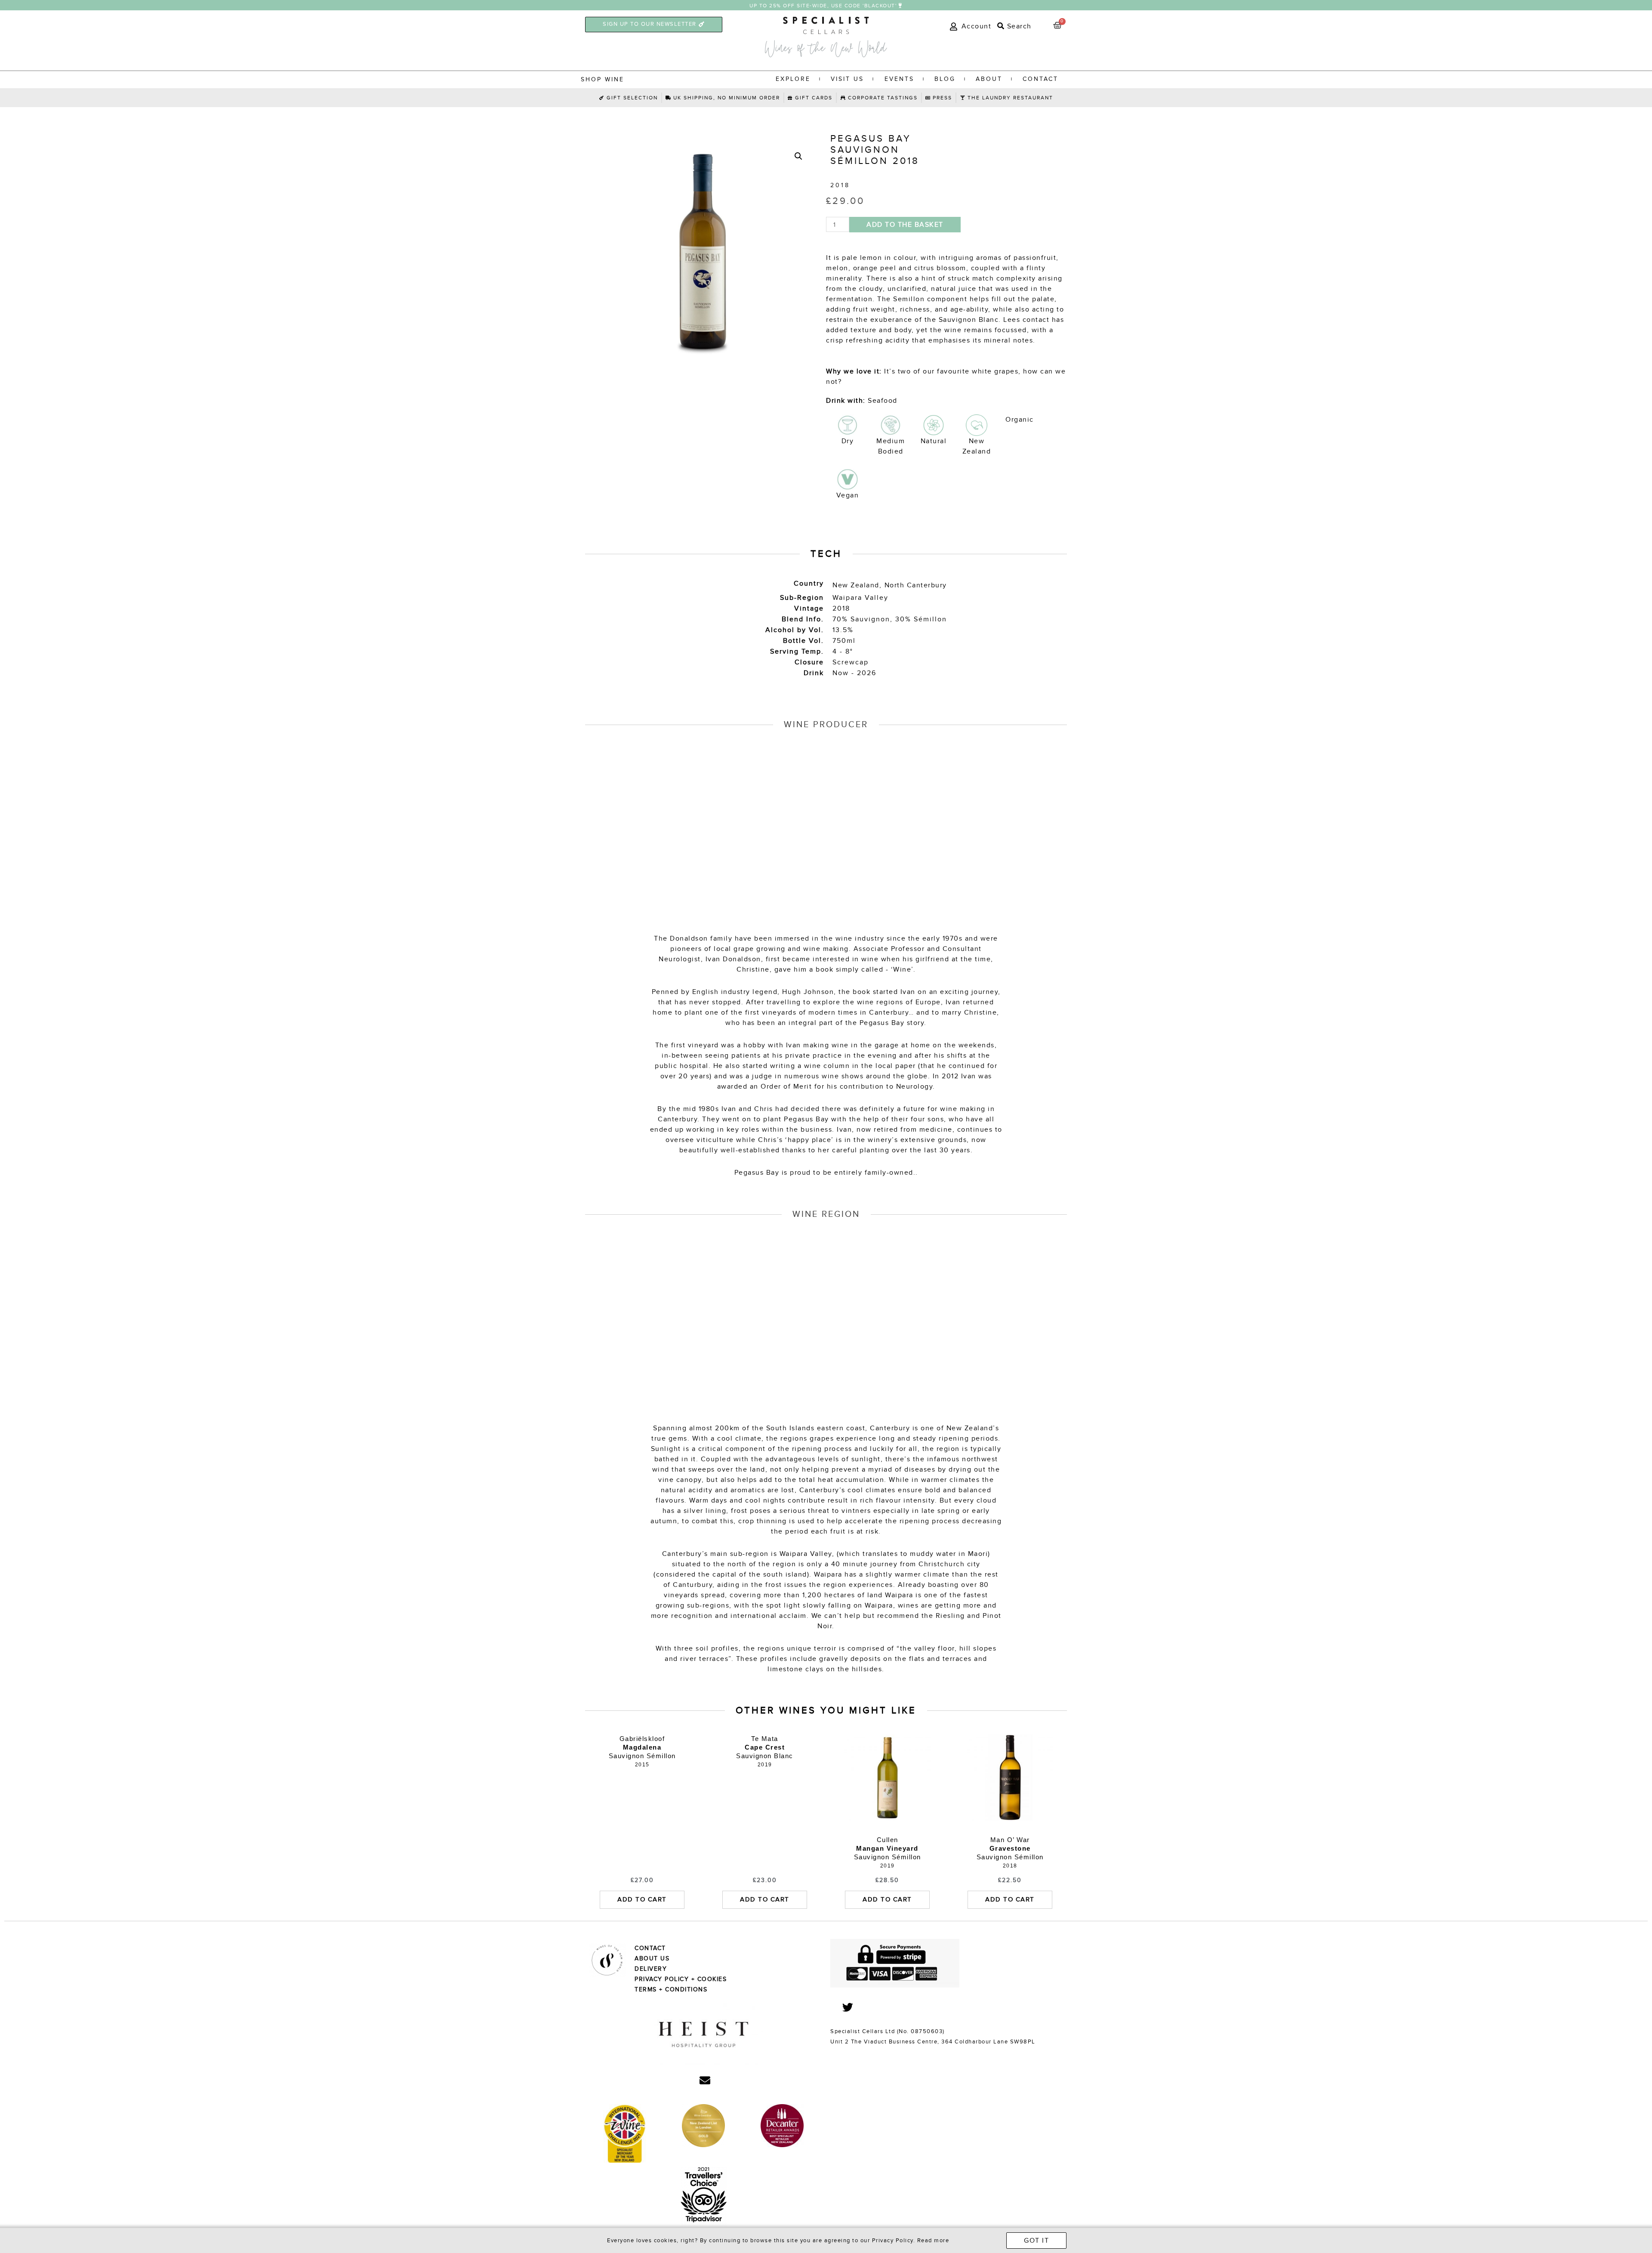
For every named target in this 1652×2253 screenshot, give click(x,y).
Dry (848, 441)
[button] (826, 6)
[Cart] (1058, 26)
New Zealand (856, 585)
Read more (933, 2241)
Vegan (848, 495)
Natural (934, 441)
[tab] (1013, 26)
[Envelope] (705, 2080)
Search (1018, 26)
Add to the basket (905, 225)
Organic (1020, 420)
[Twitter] (848, 2007)
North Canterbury (916, 585)
